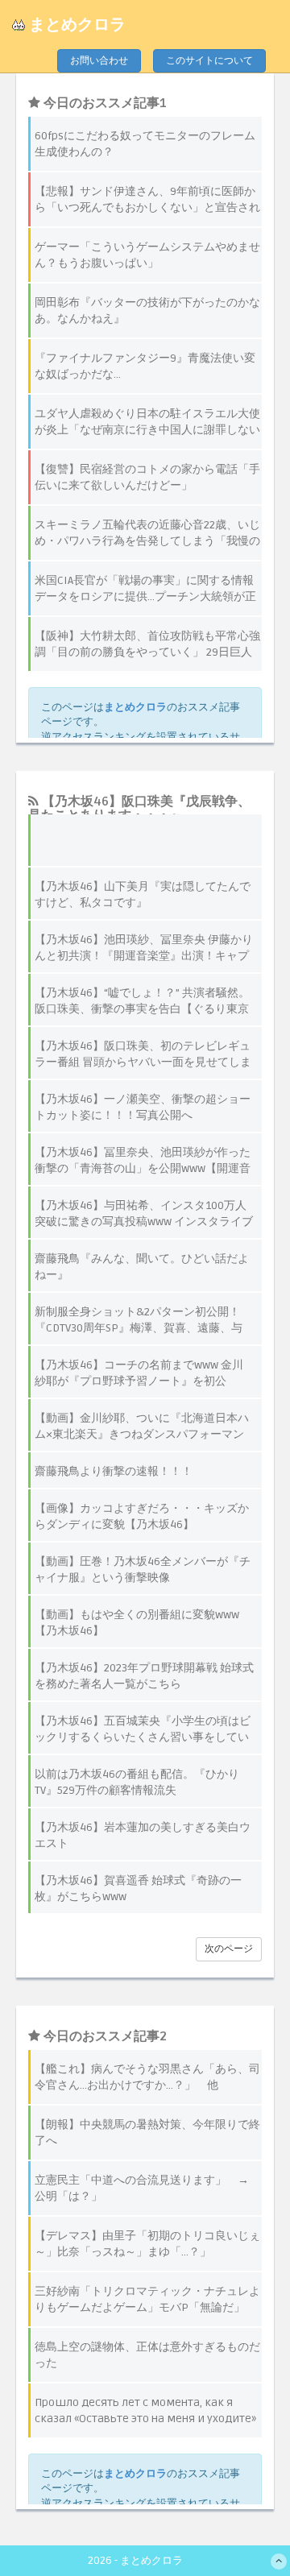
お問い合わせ (99, 61)
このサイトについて (209, 61)
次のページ (229, 1949)
